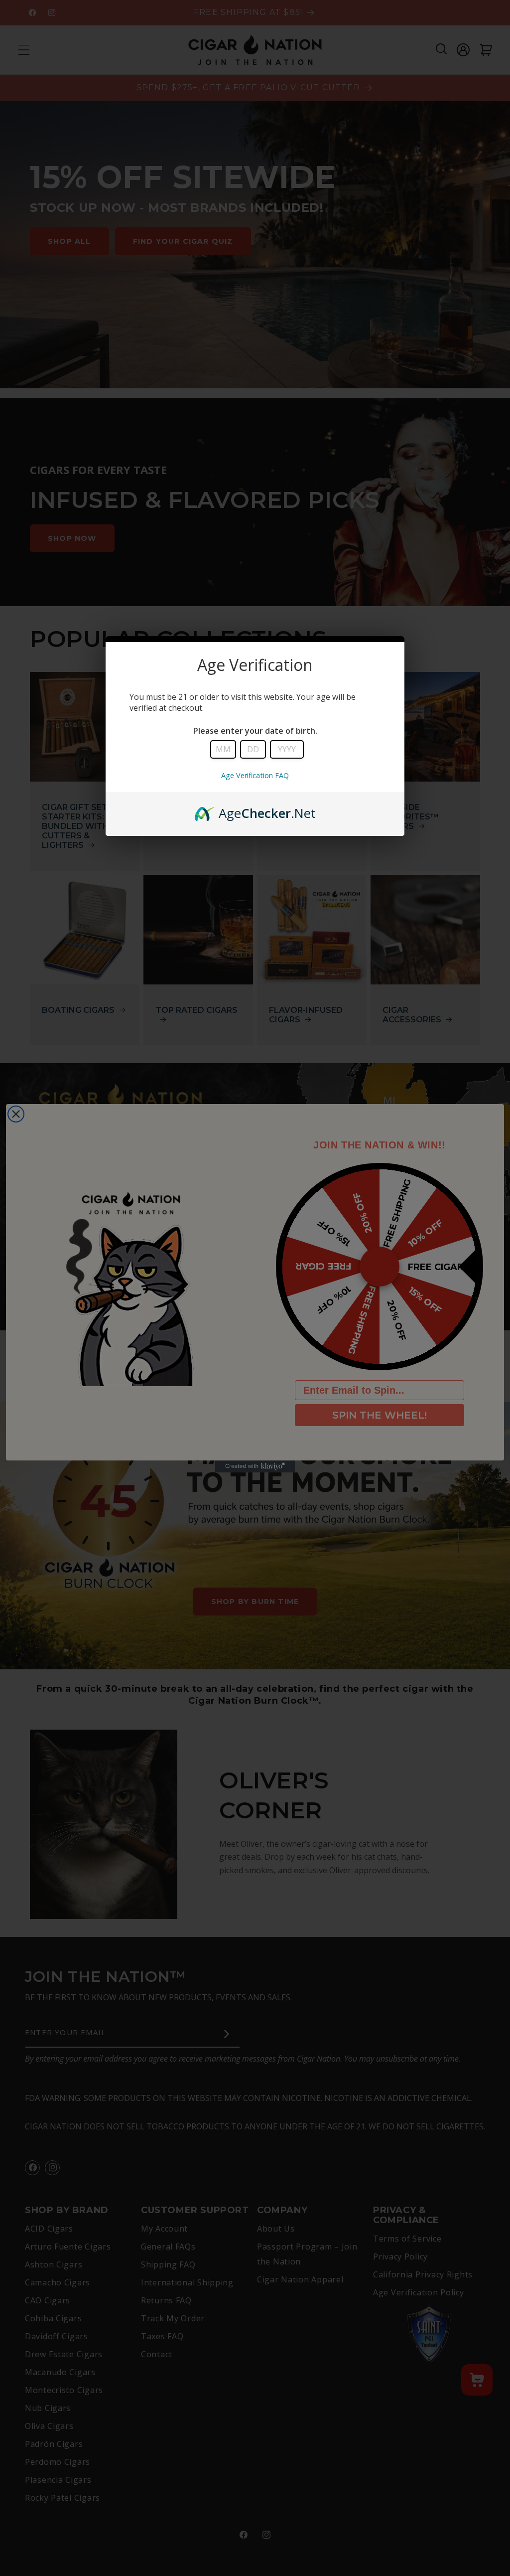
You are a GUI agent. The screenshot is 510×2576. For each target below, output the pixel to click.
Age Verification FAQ (255, 775)
